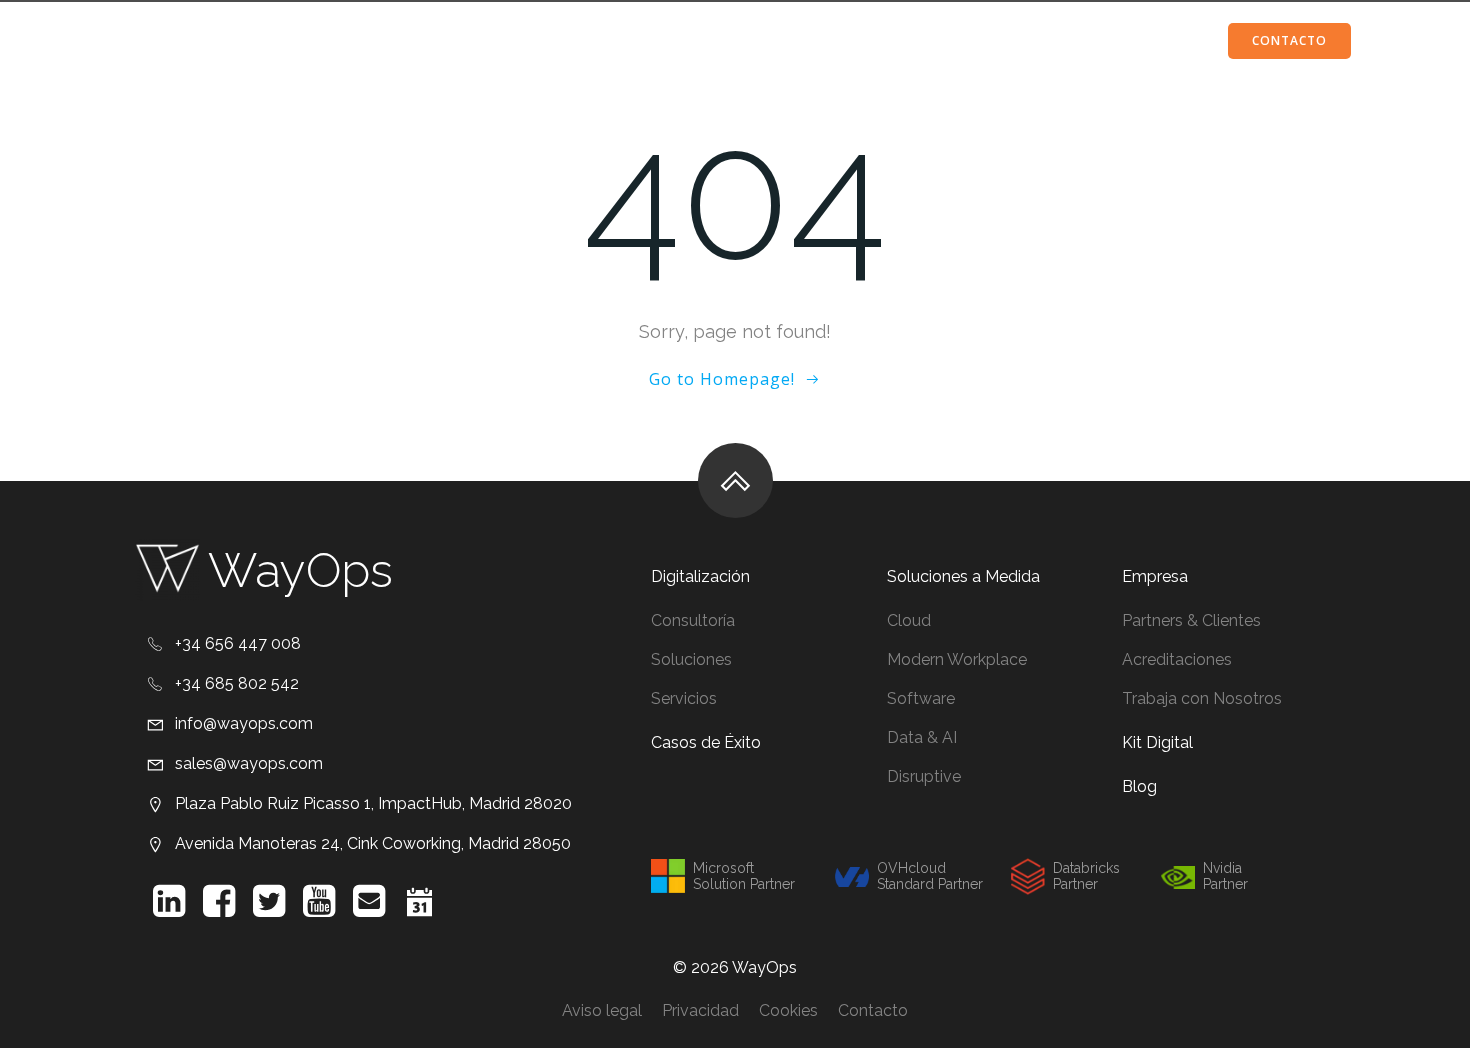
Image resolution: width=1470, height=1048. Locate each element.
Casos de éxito (768, 40)
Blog (1128, 40)
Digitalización (396, 40)
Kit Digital (1027, 40)
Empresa (897, 40)
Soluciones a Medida (591, 40)
